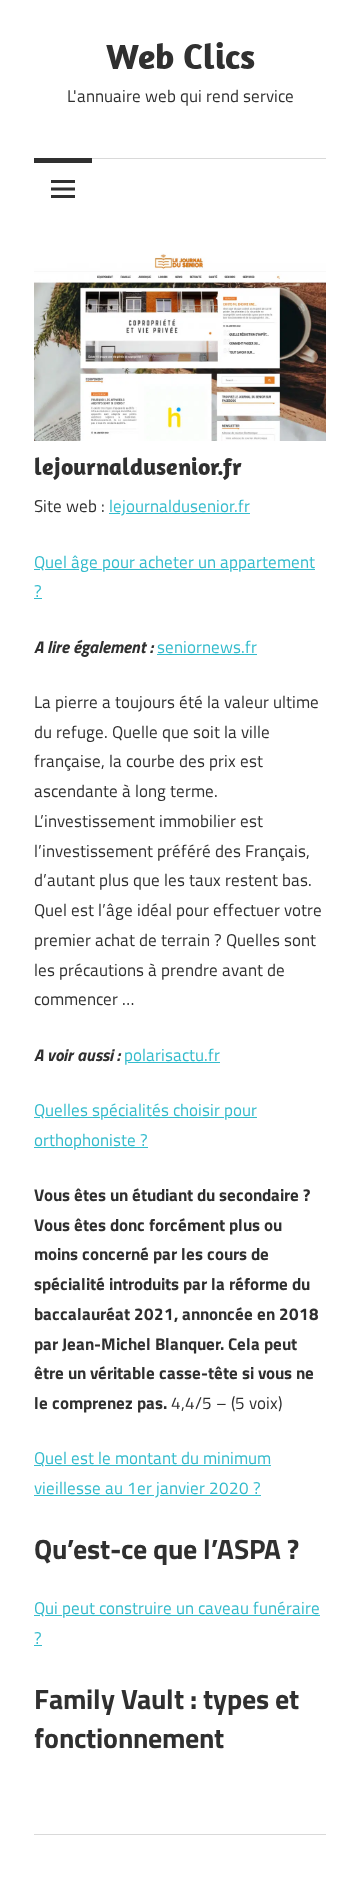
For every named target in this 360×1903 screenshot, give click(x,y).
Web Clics (180, 55)
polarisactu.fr (172, 1055)
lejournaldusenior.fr (179, 506)
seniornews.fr (207, 647)
